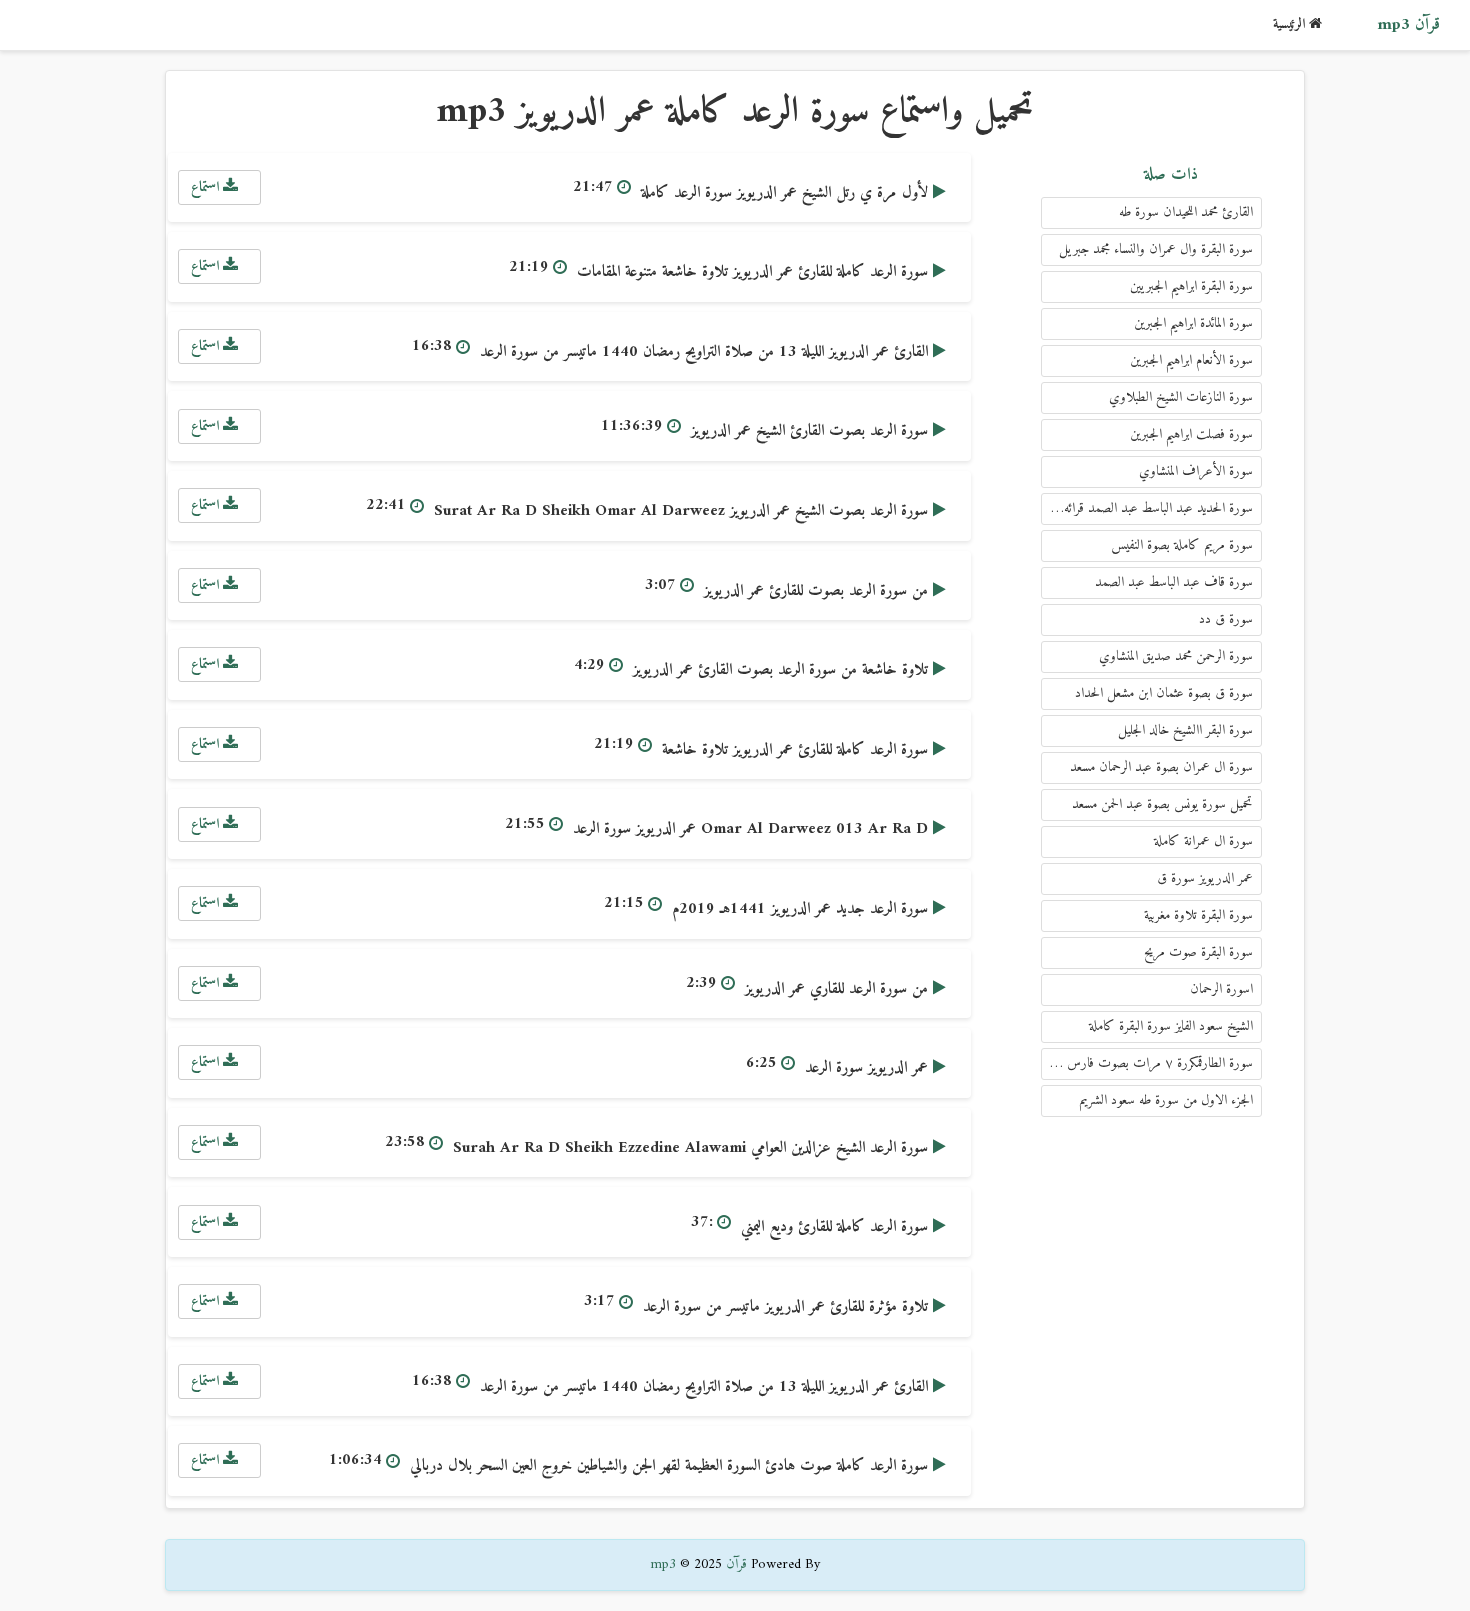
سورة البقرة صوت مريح (1198, 952)
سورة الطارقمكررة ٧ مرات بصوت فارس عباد (1148, 1063)
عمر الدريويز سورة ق (1205, 878)
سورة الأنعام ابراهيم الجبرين (1191, 360)
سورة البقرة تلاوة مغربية (1198, 915)
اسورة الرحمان (1221, 989)
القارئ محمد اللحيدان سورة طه (1186, 212)
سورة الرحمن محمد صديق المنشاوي (1176, 656)
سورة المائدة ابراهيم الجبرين (1193, 323)
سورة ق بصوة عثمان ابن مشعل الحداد (1164, 693)
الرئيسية (1291, 24)
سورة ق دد (1226, 619)
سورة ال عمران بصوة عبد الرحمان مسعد (1161, 767)
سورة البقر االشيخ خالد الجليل (1185, 730)
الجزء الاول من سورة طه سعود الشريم (1166, 1100)
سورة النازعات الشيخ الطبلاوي (1181, 397)
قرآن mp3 (1408, 25)
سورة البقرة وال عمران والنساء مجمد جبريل (1156, 249)
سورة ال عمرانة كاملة (1203, 841)
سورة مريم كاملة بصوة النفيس (1182, 545)
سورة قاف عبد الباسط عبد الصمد (1174, 582)
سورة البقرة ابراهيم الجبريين (1191, 286)
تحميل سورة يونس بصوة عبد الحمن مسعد (1162, 804)
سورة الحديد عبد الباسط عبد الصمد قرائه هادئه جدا (1147, 508)
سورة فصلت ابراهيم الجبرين (1191, 434)
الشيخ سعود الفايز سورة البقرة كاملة (1171, 1026)
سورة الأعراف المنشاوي (1196, 471)
